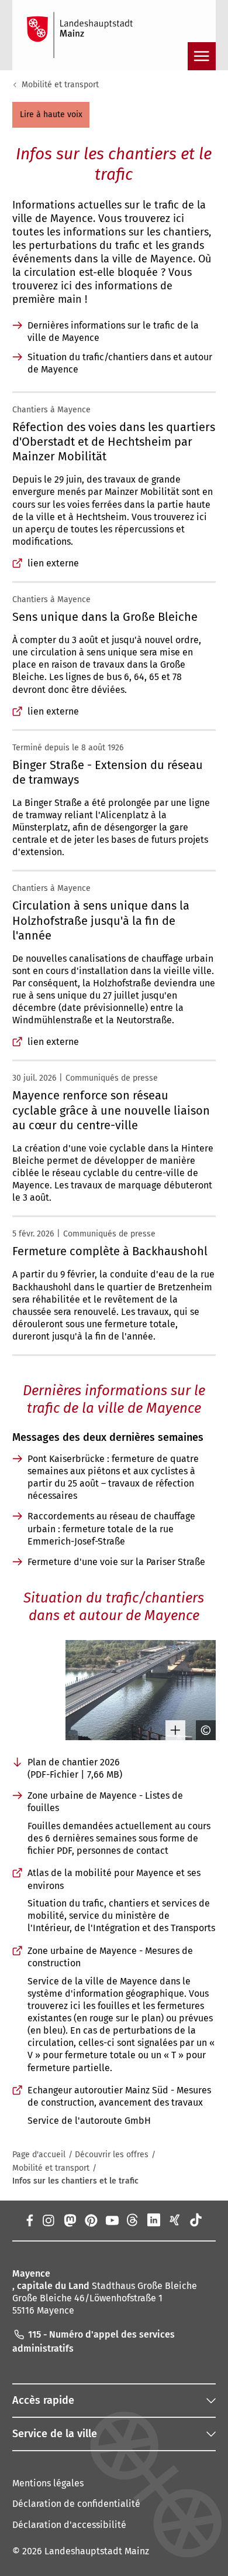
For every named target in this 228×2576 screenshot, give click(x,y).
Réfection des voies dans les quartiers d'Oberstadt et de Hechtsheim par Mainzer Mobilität (114, 442)
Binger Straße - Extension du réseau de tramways (108, 772)
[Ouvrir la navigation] (202, 56)
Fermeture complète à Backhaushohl (110, 1251)
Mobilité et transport (60, 85)
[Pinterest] (91, 2220)
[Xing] (175, 2220)
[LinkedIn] (154, 2220)
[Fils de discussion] (133, 2220)
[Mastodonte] (69, 2220)
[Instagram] (48, 2220)
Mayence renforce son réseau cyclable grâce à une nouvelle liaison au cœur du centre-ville (111, 1110)
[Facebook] (29, 2220)
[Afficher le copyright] (202, 1730)
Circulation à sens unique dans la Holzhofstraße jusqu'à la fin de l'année (101, 920)
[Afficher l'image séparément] (171, 1730)
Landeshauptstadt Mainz (97, 2551)
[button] (51, 115)
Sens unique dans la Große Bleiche (105, 617)
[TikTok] (196, 2220)
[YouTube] (112, 2220)
